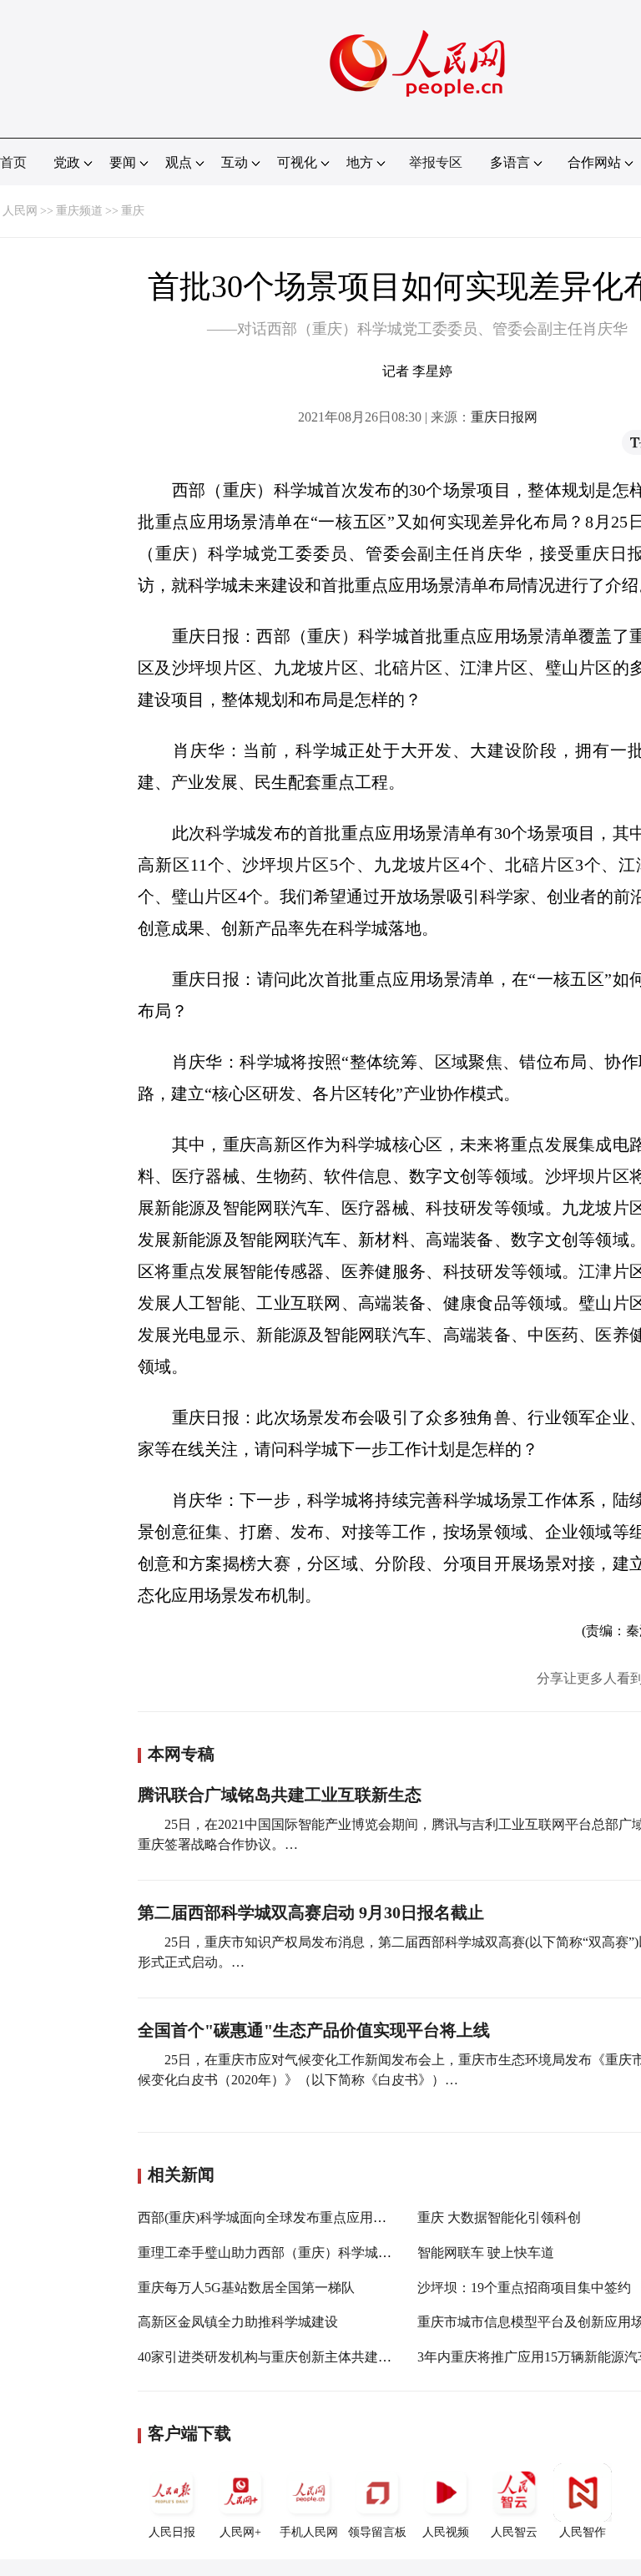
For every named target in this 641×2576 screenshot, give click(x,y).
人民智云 (514, 2532)
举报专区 (436, 162)
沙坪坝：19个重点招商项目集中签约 (524, 2288)
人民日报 (172, 2532)
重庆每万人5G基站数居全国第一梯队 (246, 2288)
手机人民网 (309, 2532)
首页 (13, 162)
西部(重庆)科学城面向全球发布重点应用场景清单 (282, 2217)
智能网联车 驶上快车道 (486, 2253)
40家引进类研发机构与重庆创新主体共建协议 (271, 2357)
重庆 (133, 211)
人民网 (20, 211)
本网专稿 (181, 1754)
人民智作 (583, 2532)
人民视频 (446, 2532)
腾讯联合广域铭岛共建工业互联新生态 (280, 1795)
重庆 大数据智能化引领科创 (499, 2217)
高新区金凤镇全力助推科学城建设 (238, 2322)
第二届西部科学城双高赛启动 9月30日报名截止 (311, 1912)
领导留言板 (377, 2532)
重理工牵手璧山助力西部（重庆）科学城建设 (271, 2253)
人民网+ (240, 2532)
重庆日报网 (504, 417)
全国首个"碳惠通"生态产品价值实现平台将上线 (314, 2030)
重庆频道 (79, 211)
